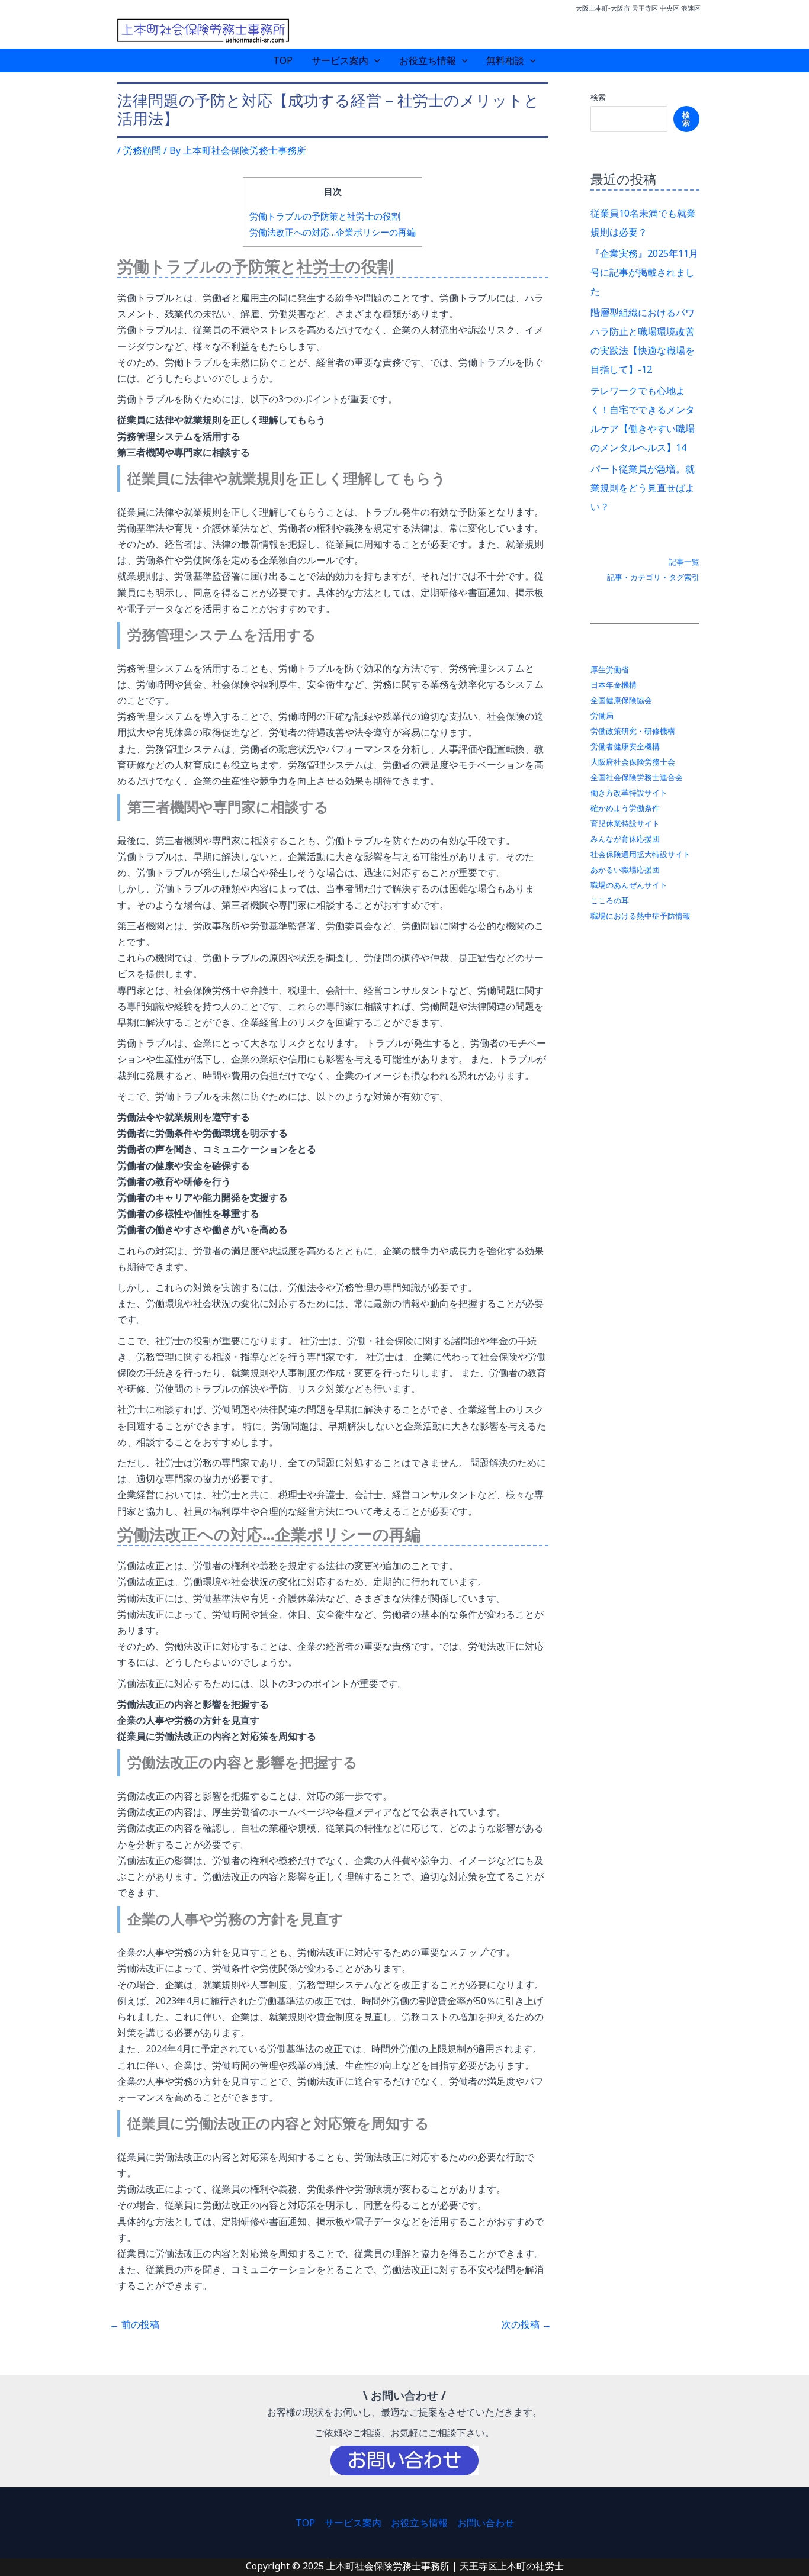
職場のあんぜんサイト (629, 885)
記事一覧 (684, 562)
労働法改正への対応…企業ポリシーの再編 (333, 232)
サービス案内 (340, 60)
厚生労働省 (610, 669)
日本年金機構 (614, 685)
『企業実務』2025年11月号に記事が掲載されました (644, 272)
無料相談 (505, 60)
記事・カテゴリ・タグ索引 (653, 577)
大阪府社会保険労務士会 (633, 762)
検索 (598, 97)
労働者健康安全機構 (625, 746)
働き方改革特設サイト (629, 793)
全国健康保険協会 (621, 700)
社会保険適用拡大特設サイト (641, 854)
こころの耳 (610, 900)
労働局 (602, 716)
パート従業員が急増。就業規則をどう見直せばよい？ (643, 488)
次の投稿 (527, 2324)
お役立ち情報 (428, 60)
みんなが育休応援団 (625, 839)
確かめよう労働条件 (625, 808)
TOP (283, 60)
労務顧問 (142, 150)
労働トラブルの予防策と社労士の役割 (325, 216)
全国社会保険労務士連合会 (637, 777)
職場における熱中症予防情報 (641, 916)
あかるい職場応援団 (625, 870)
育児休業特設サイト (625, 823)
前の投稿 (134, 2324)
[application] (374, 60)
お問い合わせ (486, 2523)
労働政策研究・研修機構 (633, 731)
